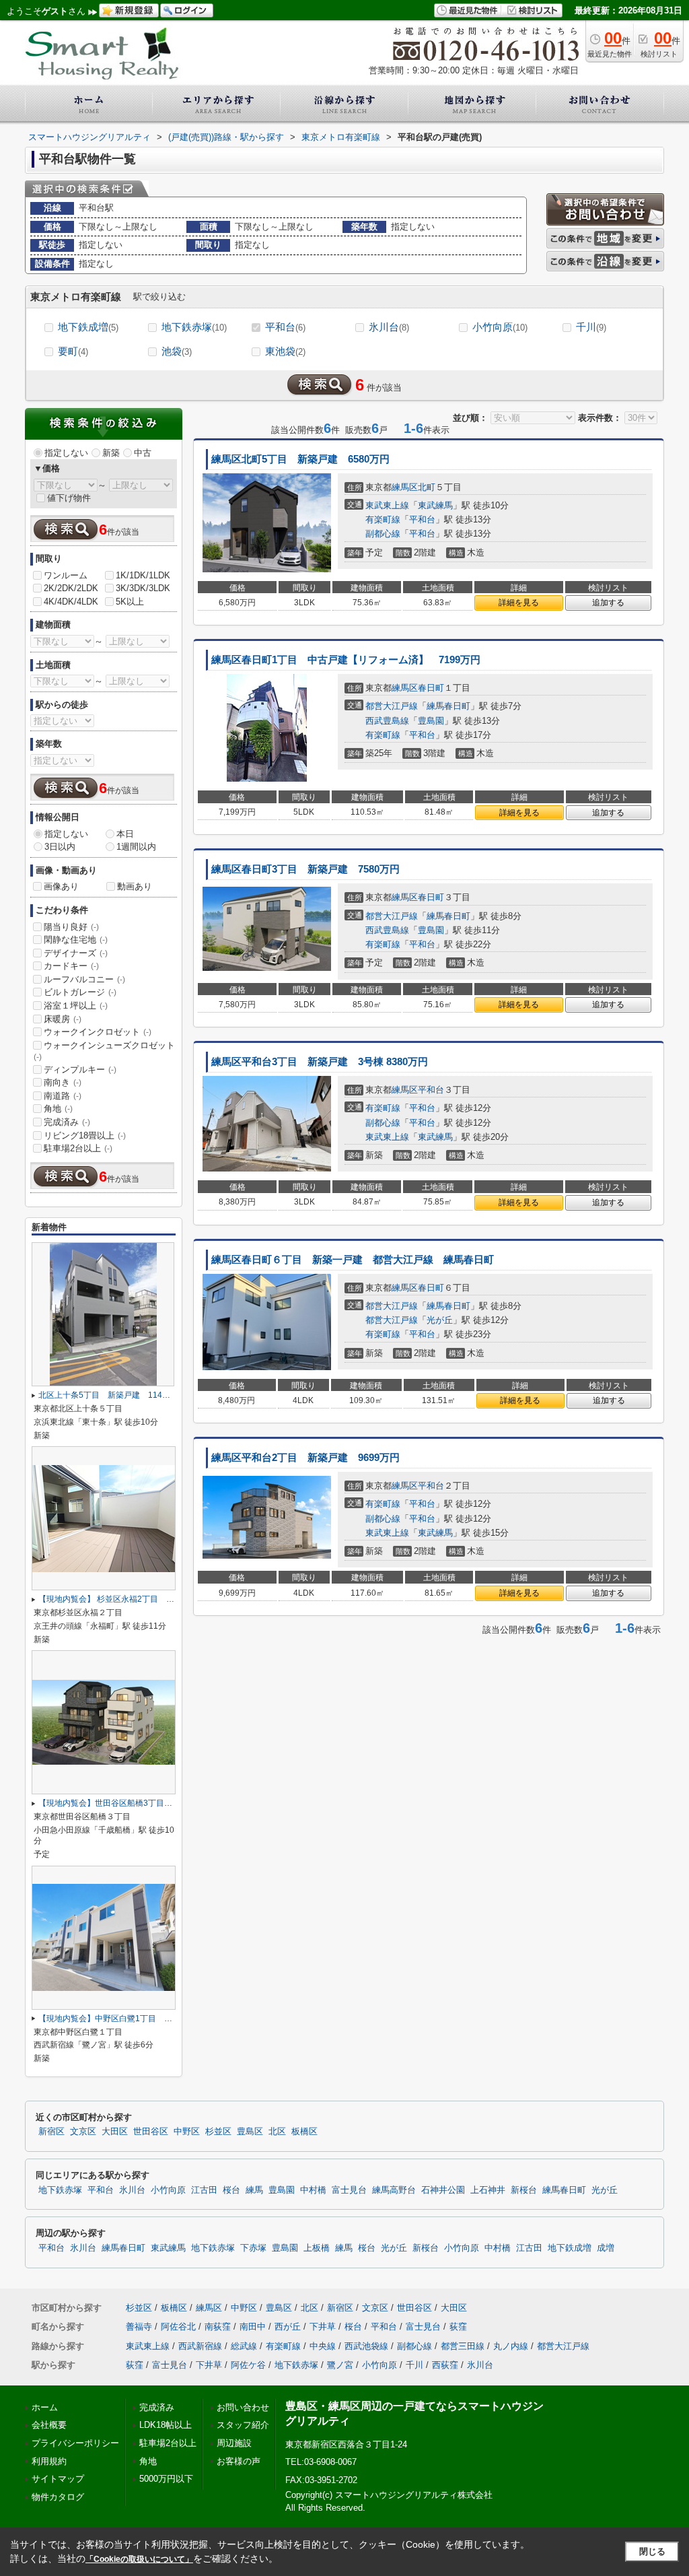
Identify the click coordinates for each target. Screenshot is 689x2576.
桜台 (231, 2190)
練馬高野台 (394, 2190)
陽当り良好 (71, 927)
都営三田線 (463, 2346)
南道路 (63, 1096)
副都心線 (383, 534)
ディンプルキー (80, 1070)
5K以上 (130, 602)
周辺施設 (234, 2443)
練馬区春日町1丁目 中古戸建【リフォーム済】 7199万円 (346, 660)
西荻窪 (445, 2365)
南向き (63, 1082)
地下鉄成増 (88, 327)
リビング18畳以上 (85, 1136)
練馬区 (405, 487)
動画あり (135, 886)
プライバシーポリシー (75, 2443)
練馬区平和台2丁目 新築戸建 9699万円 (305, 1458)
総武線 (244, 2346)
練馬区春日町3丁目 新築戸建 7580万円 (305, 869)
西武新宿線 (200, 2346)
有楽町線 (383, 519)
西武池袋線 (366, 2346)
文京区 (83, 2132)
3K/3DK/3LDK (143, 588)
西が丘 (288, 2327)
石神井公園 (443, 2190)
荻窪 (458, 2327)
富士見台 (349, 2190)
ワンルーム (66, 575)
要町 (73, 351)
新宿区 (51, 2132)
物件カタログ (58, 2497)
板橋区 (304, 2132)
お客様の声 (239, 2461)
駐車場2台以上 (78, 1148)
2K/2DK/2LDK (71, 588)
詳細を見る (519, 603)
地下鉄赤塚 (194, 327)
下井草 (323, 2327)
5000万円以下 (166, 2479)
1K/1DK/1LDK (143, 575)
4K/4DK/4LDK (71, 602)
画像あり (61, 886)
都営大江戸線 (392, 706)
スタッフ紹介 (243, 2425)
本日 (125, 834)
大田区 (115, 2132)
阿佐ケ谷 (248, 2365)
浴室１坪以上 (76, 1006)
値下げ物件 (69, 498)
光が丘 (440, 1320)
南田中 (253, 2327)
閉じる (652, 2551)
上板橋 (317, 2248)
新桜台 (524, 2190)
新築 (111, 453)
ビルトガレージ (80, 992)
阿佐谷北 (178, 2327)
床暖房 (63, 1019)
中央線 (323, 2346)
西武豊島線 (387, 721)
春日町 (431, 688)
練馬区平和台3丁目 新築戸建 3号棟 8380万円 (320, 1062)
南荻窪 (218, 2327)
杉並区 (218, 2132)
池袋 (177, 351)
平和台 (285, 327)
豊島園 (431, 721)
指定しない (66, 453)
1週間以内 (136, 847)
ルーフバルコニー (84, 979)
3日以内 (60, 847)
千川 (591, 327)
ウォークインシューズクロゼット (104, 1051)
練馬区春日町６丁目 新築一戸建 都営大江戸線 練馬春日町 (353, 1260)
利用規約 (49, 2461)
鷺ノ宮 (340, 2365)
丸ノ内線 (511, 2346)
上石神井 (488, 2190)
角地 (58, 1109)
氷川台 (389, 327)
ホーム (45, 2407)
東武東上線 (387, 505)
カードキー (71, 966)
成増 (606, 2248)
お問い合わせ (243, 2407)
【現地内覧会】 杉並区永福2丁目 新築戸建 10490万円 (142, 1599)
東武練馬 (435, 505)
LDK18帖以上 (166, 2425)
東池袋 (285, 351)
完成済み (67, 1122)
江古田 (204, 2190)
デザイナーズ (76, 953)
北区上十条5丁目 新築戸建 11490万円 (113, 1395)
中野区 (187, 2132)
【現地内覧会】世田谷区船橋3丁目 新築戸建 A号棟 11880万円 (157, 1803)
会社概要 (49, 2425)
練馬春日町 (448, 706)
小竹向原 (500, 327)
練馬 (254, 2190)
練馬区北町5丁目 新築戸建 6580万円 (300, 459)
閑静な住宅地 (76, 940)
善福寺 (139, 2327)
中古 (143, 453)
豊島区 (250, 2132)
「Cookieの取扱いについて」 (139, 2559)
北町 (427, 487)
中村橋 (313, 2190)
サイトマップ (58, 2479)
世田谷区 (151, 2132)
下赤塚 (253, 2248)
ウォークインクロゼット (98, 1032)
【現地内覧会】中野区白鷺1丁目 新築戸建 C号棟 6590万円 (151, 2019)
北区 (277, 2132)
